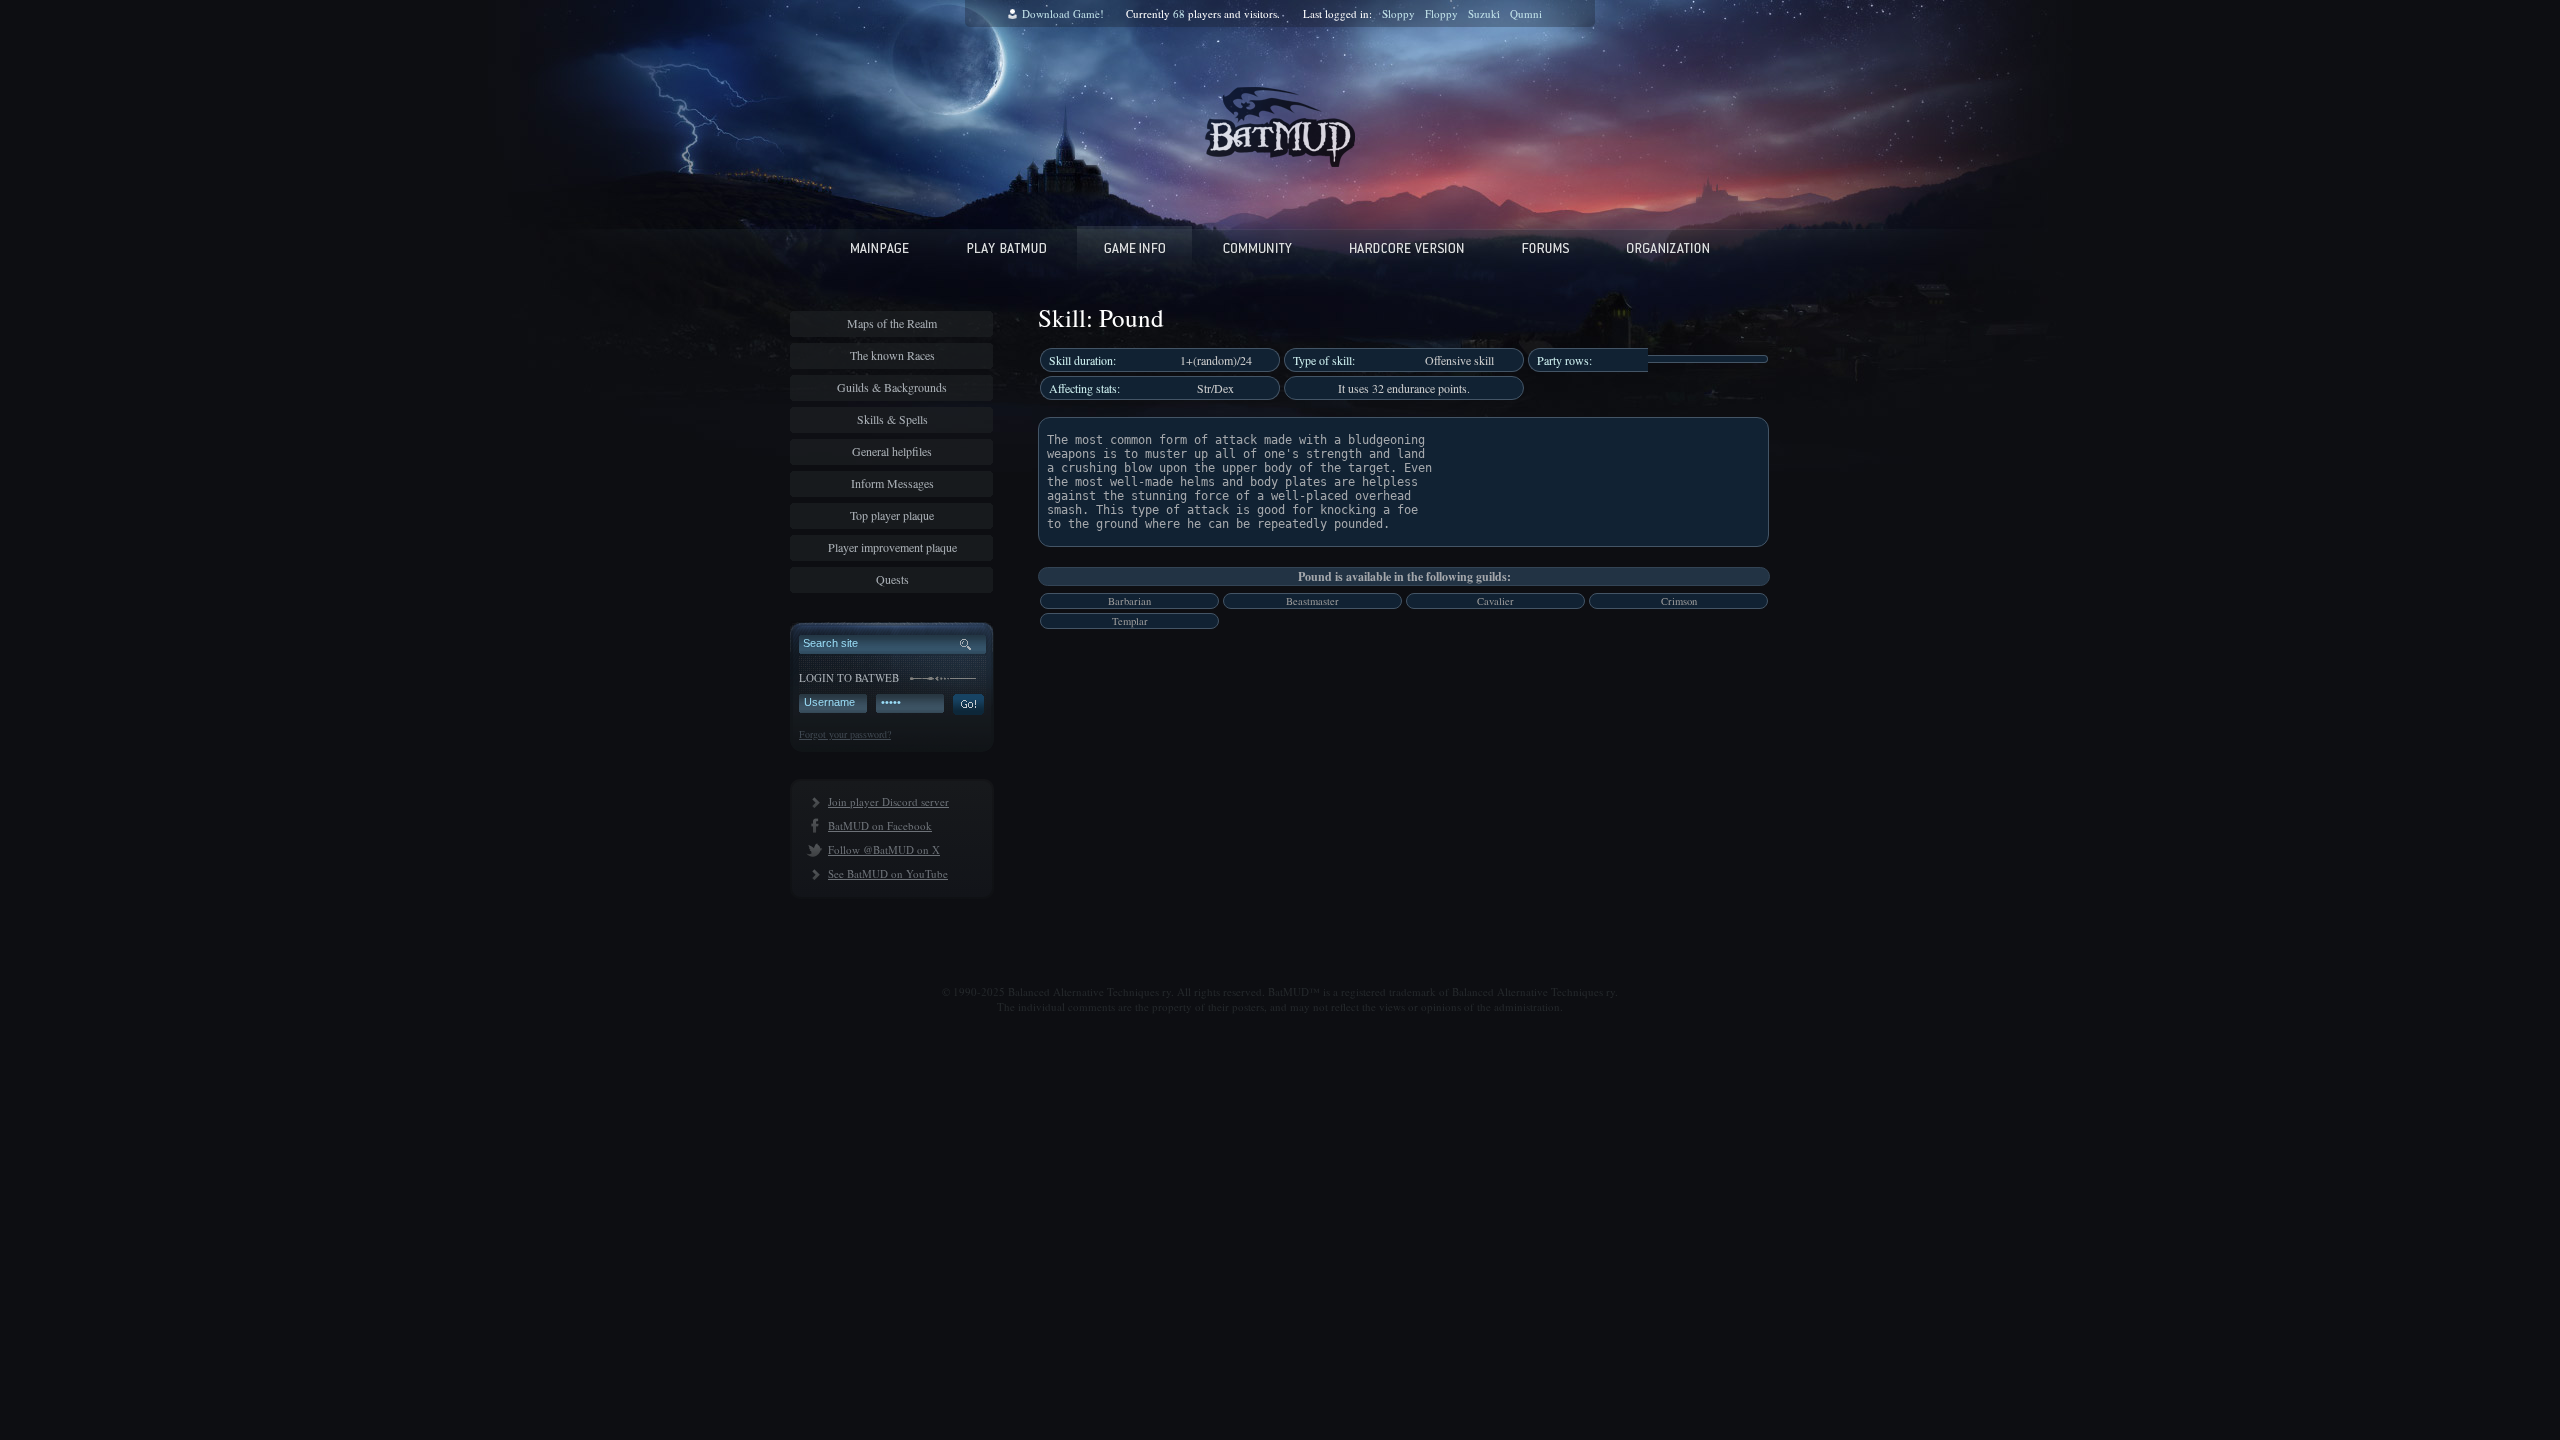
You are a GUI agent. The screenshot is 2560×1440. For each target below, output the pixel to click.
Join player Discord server (888, 801)
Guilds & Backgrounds (892, 387)
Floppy (1441, 13)
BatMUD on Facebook (880, 825)
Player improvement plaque (892, 547)
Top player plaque (892, 515)
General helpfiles (892, 451)
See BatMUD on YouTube (888, 873)
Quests (892, 579)
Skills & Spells (892, 419)
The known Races (892, 355)
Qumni (1526, 13)
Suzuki (1484, 13)
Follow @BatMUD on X (884, 849)
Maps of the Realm (892, 323)
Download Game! (1063, 13)
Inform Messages (892, 483)
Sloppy (1398, 13)
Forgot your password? (845, 734)
